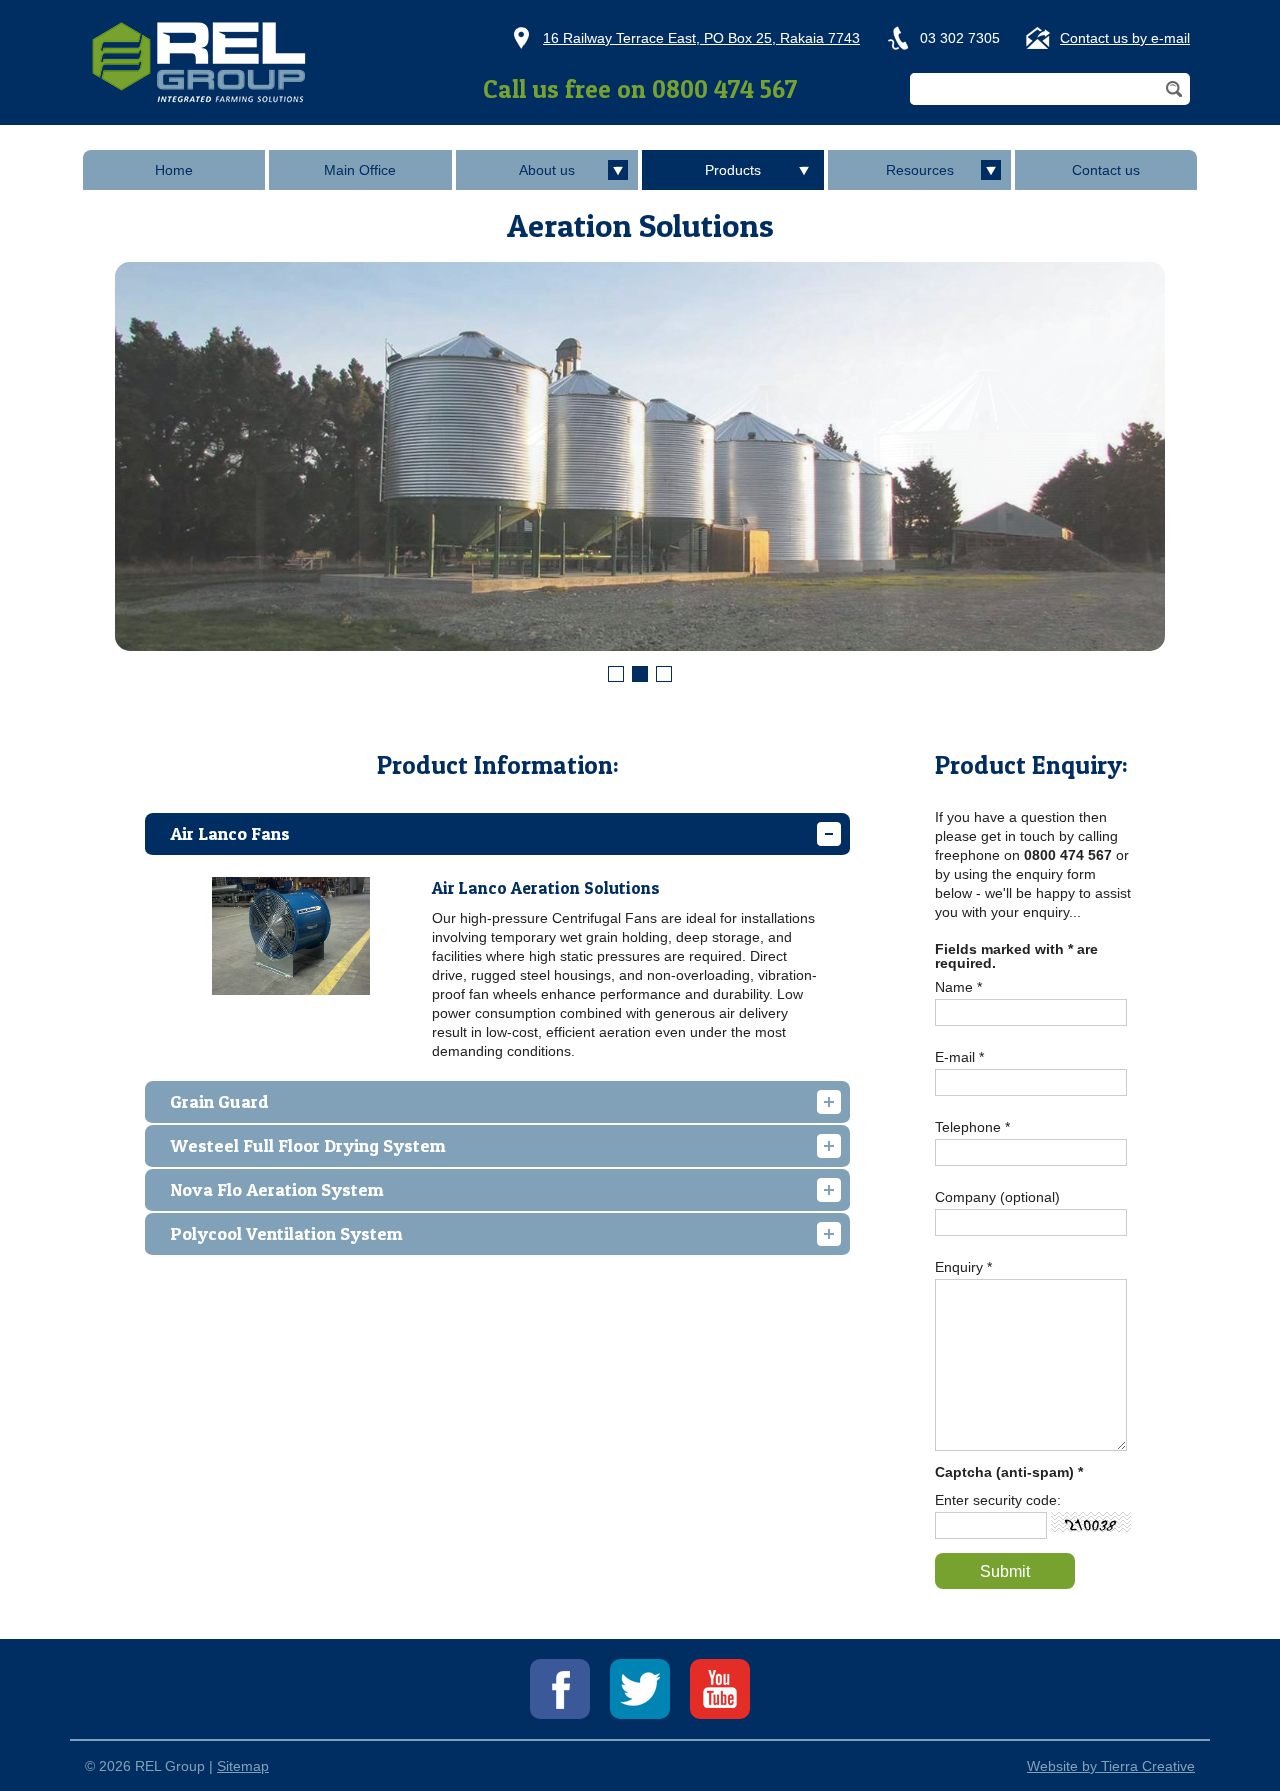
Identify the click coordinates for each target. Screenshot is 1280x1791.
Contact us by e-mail (1125, 38)
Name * (958, 987)
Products (733, 170)
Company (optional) (997, 1197)
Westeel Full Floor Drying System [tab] (308, 1145)
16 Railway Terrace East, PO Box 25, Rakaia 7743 (701, 38)
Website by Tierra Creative (1111, 1766)
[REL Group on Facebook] (560, 1689)
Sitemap (243, 1766)
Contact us (1106, 170)
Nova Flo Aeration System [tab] (277, 1189)
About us (547, 170)
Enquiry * (963, 1267)
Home (174, 170)
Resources (920, 170)
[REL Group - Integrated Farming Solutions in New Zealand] (199, 62)
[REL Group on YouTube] (720, 1689)
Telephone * (972, 1127)
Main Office (360, 170)
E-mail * (959, 1057)
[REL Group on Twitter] (640, 1689)
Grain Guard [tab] (219, 1101)
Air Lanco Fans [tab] (230, 833)
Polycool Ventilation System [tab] (286, 1233)
